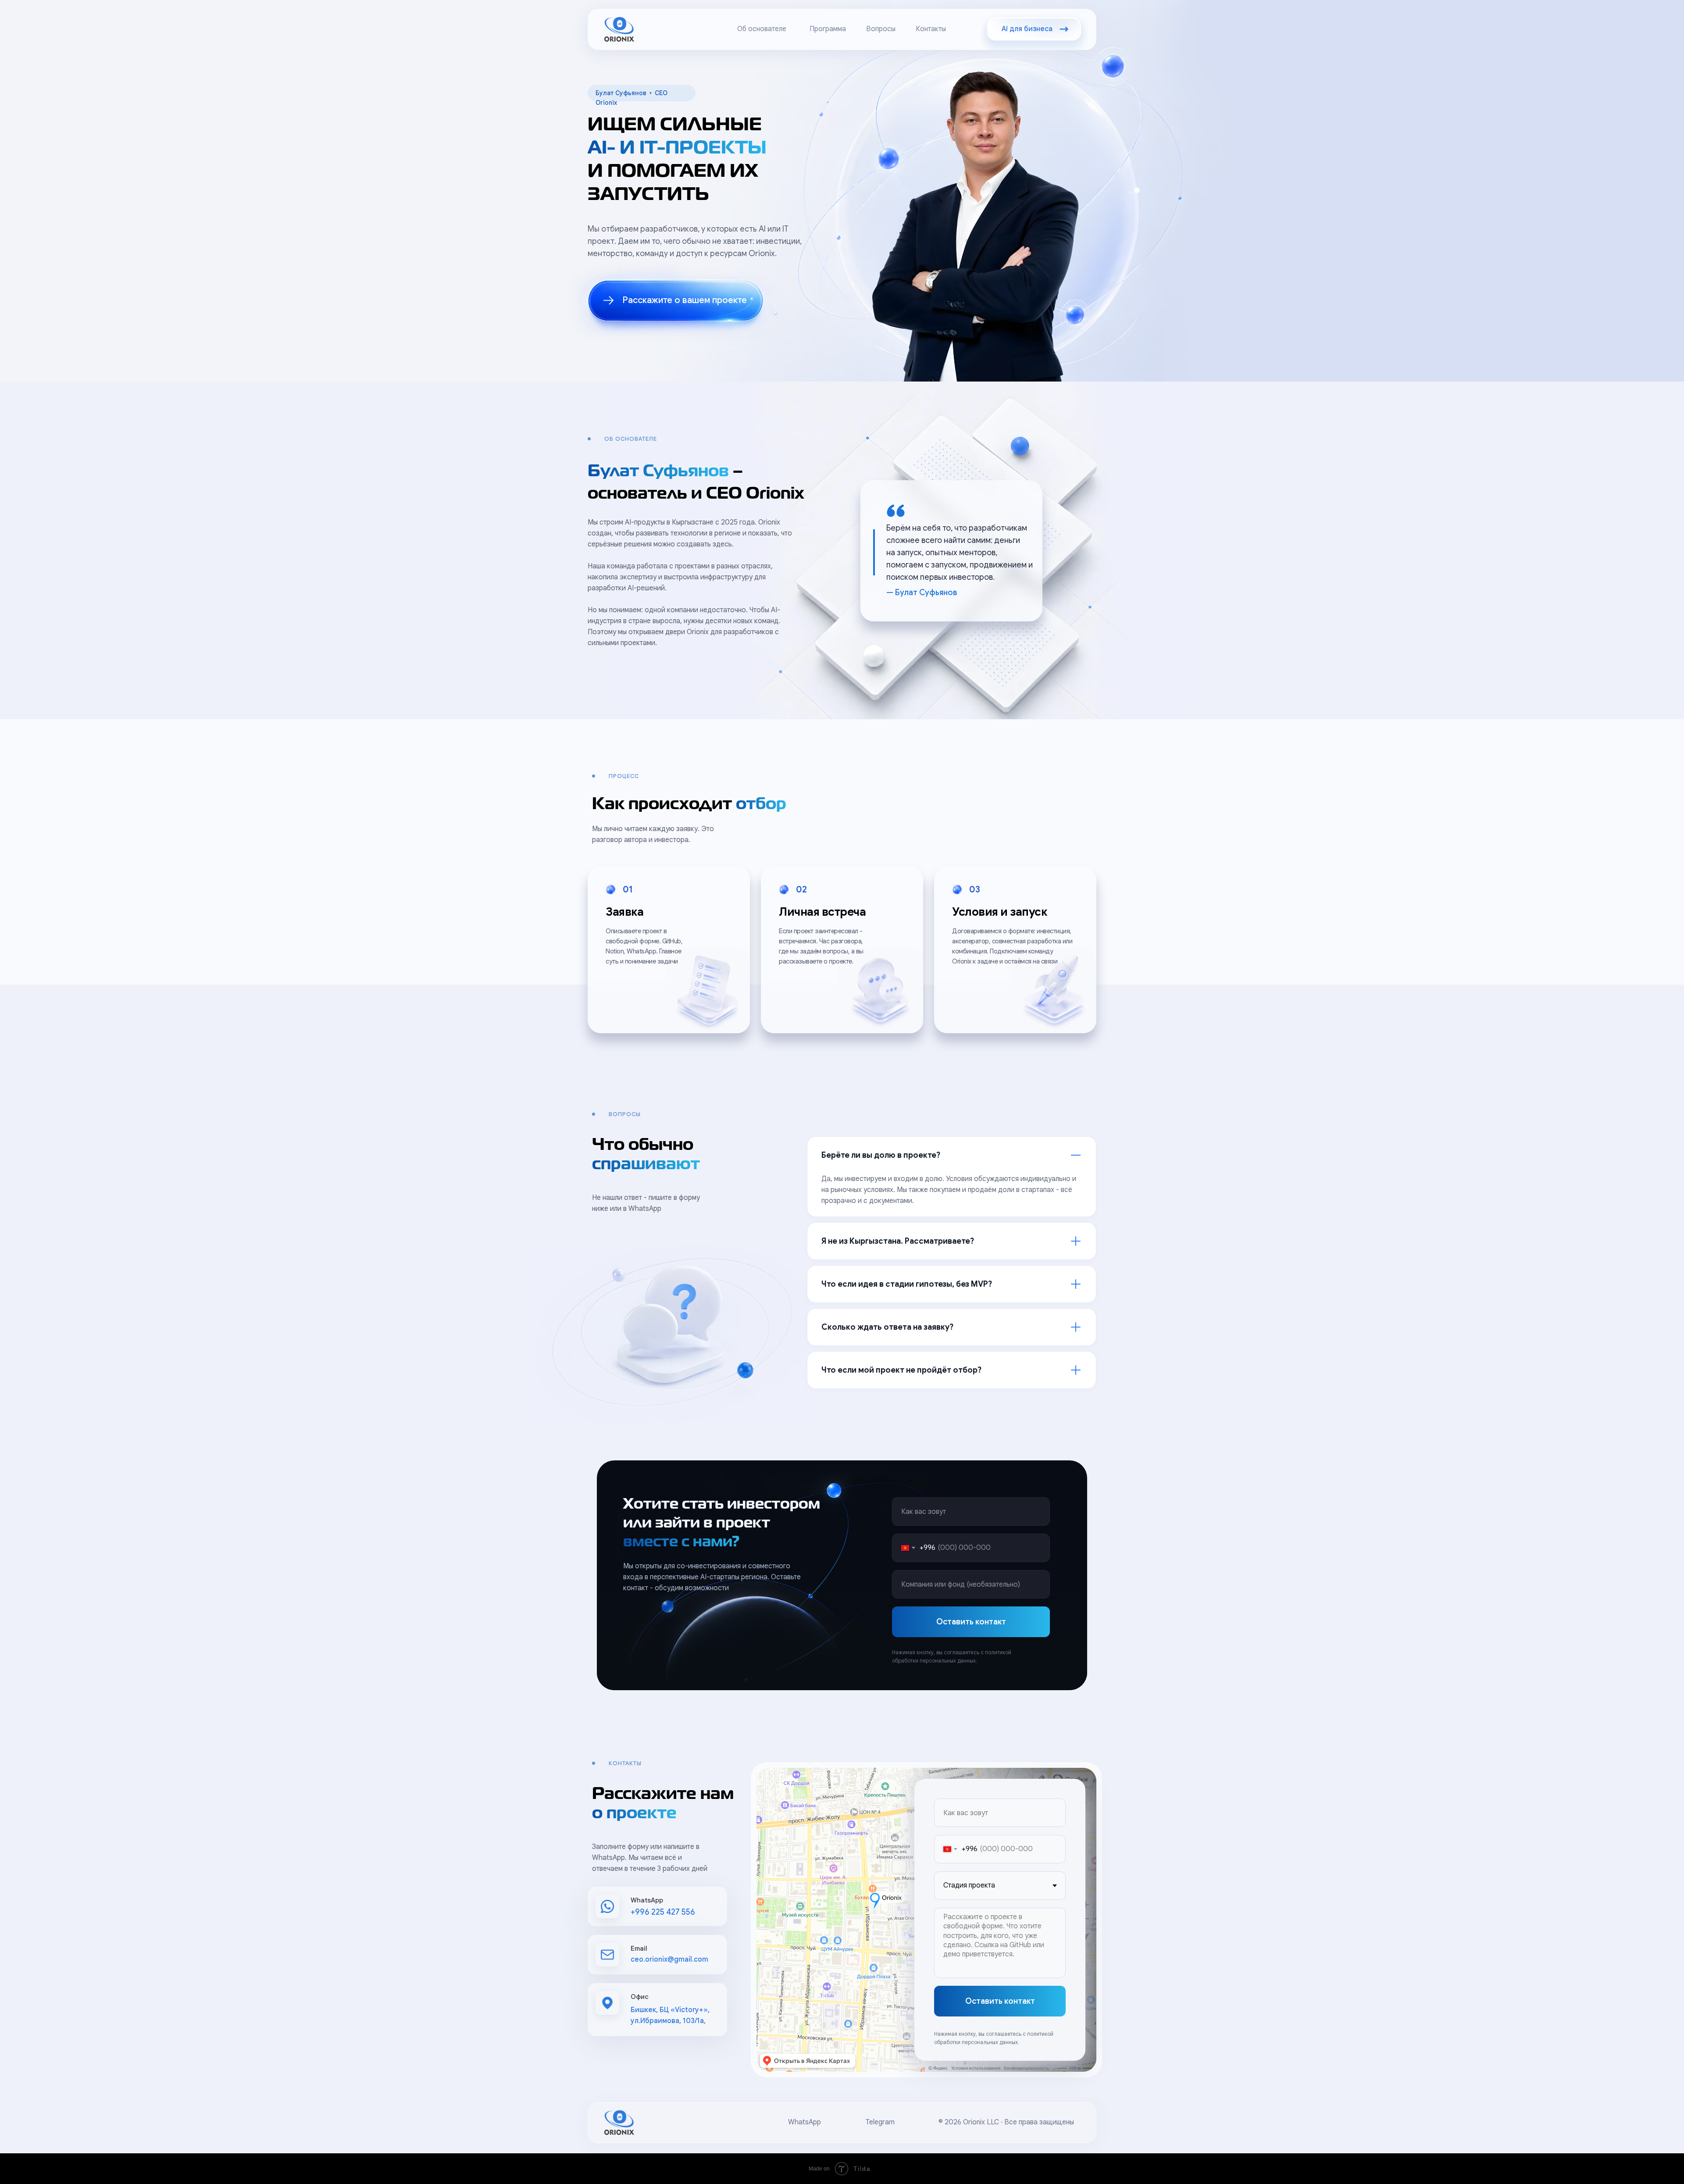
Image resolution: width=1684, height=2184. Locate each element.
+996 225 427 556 (663, 1912)
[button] (676, 301)
